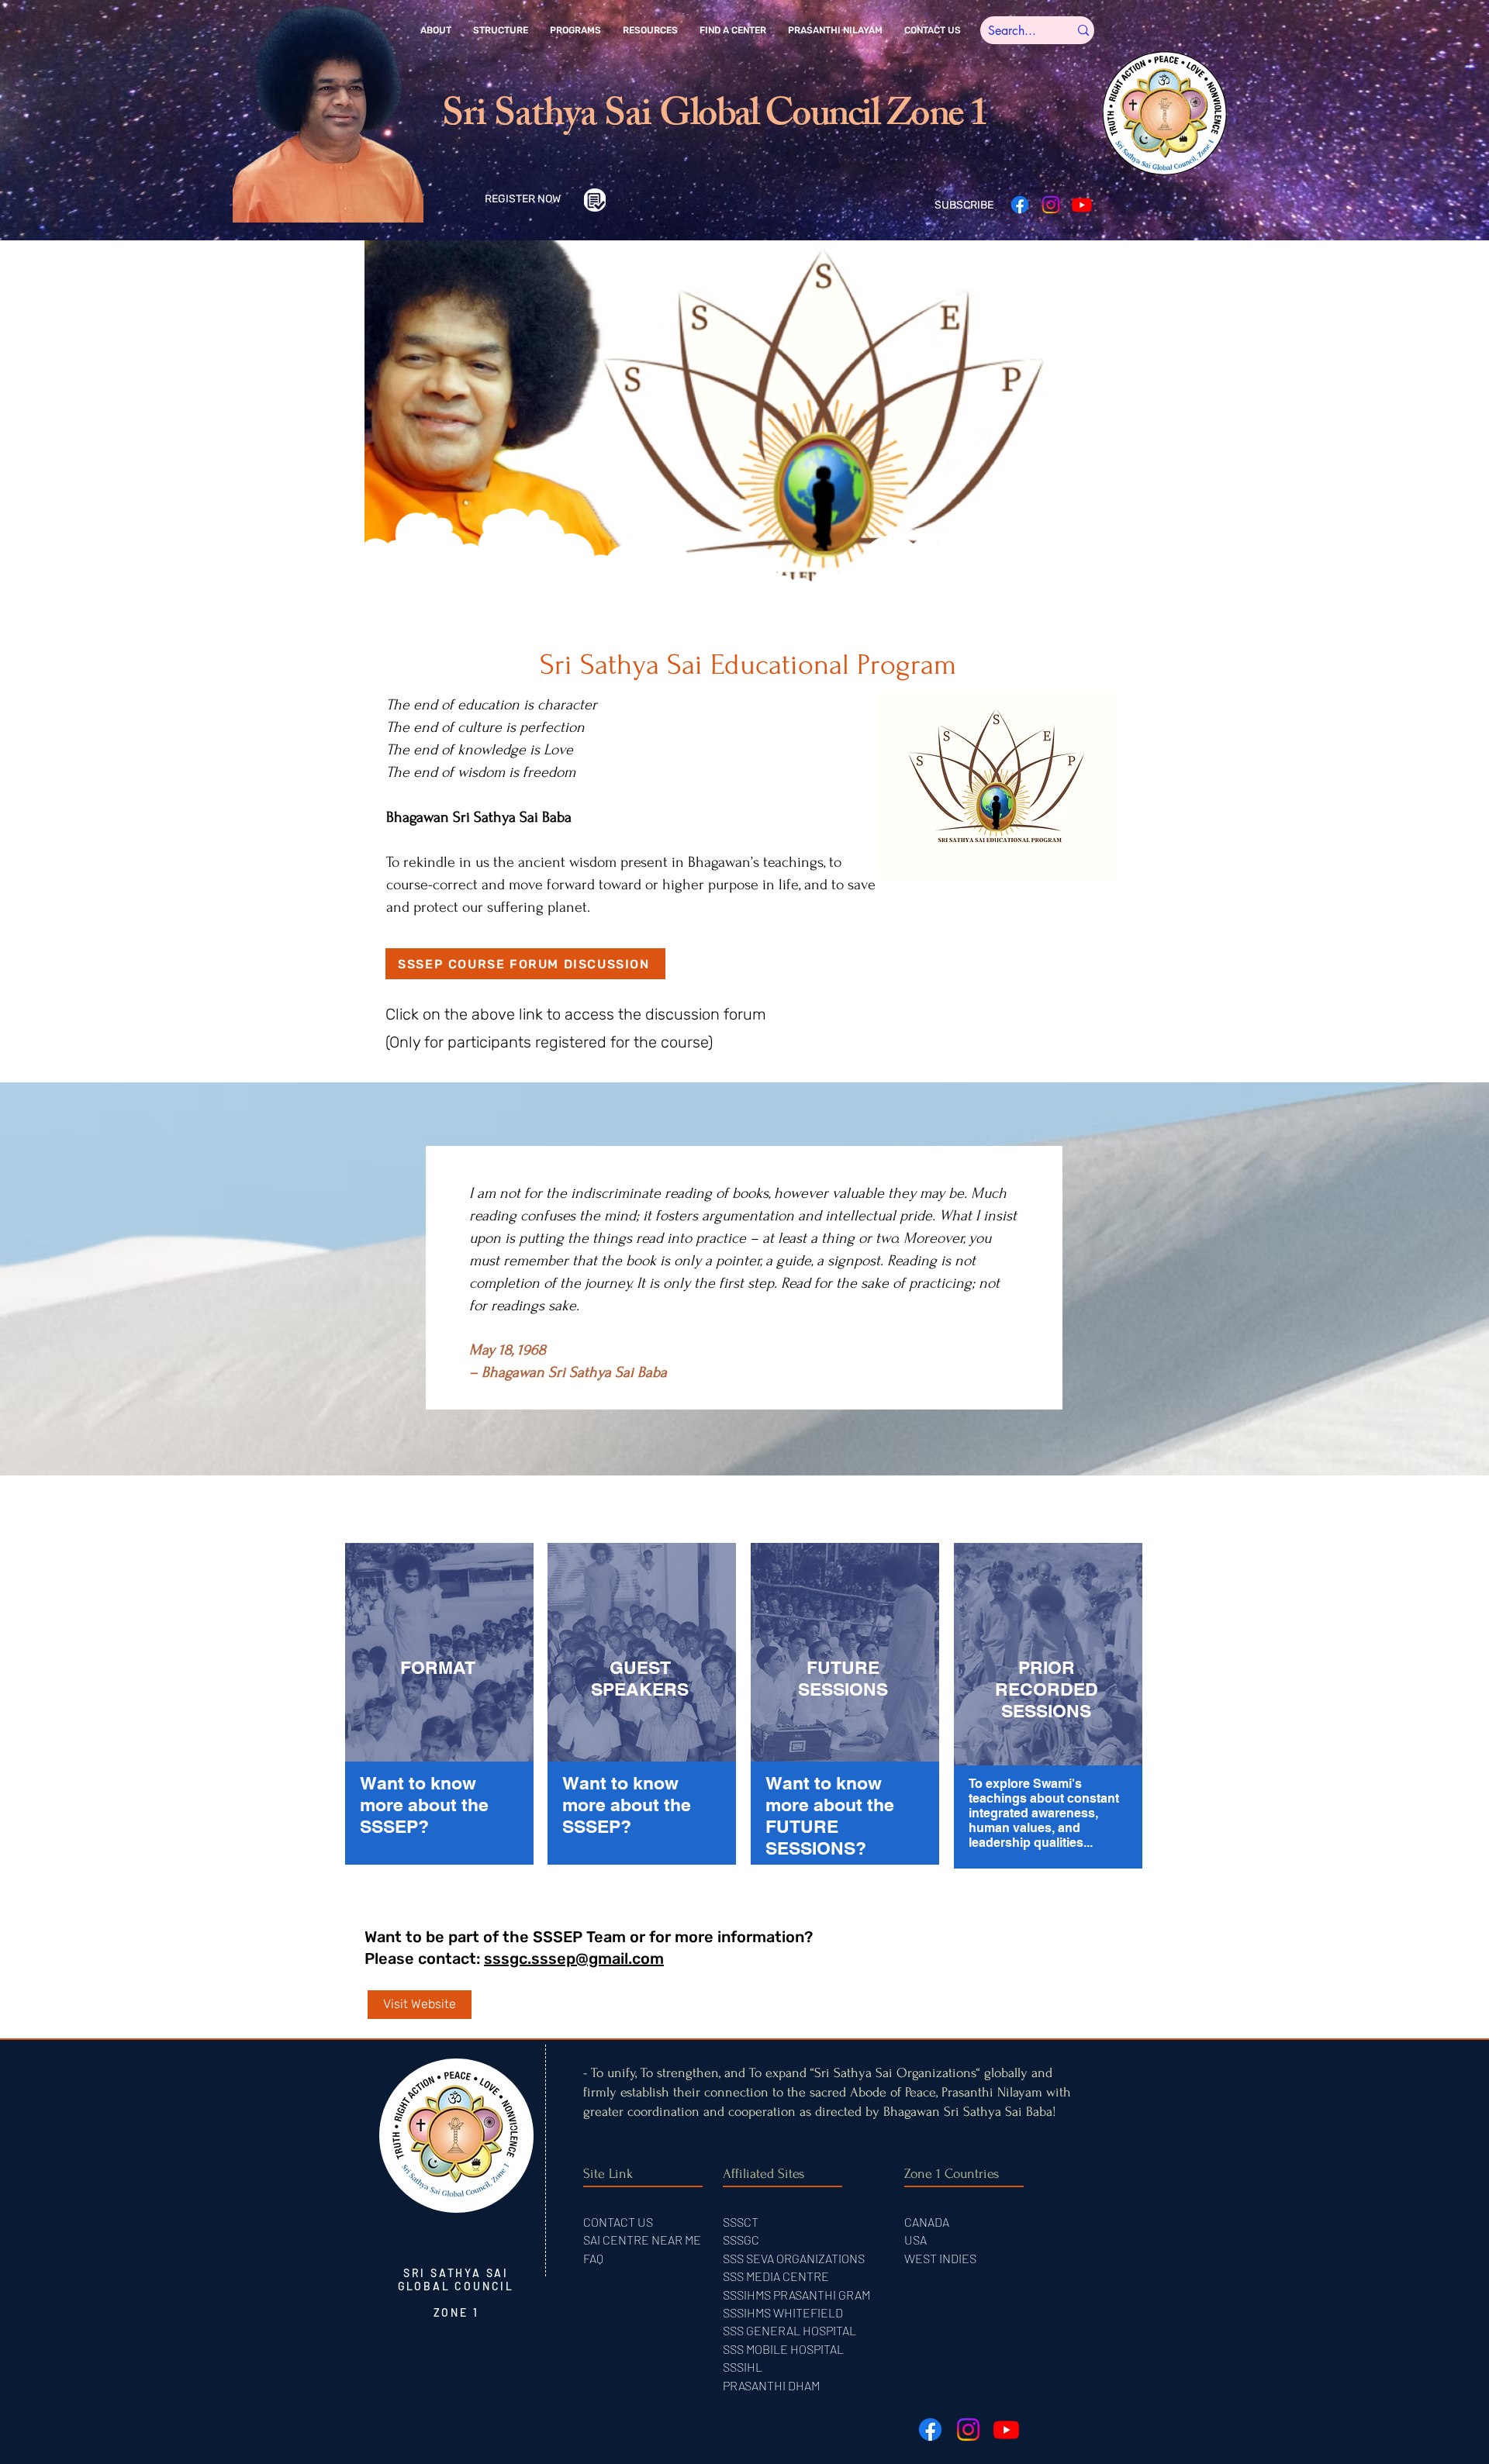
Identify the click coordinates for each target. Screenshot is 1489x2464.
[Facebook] (1020, 205)
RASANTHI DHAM (775, 2385)
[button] (436, 30)
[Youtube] (1082, 205)
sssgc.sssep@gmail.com (574, 1958)
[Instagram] (1051, 205)
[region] (440, 1707)
